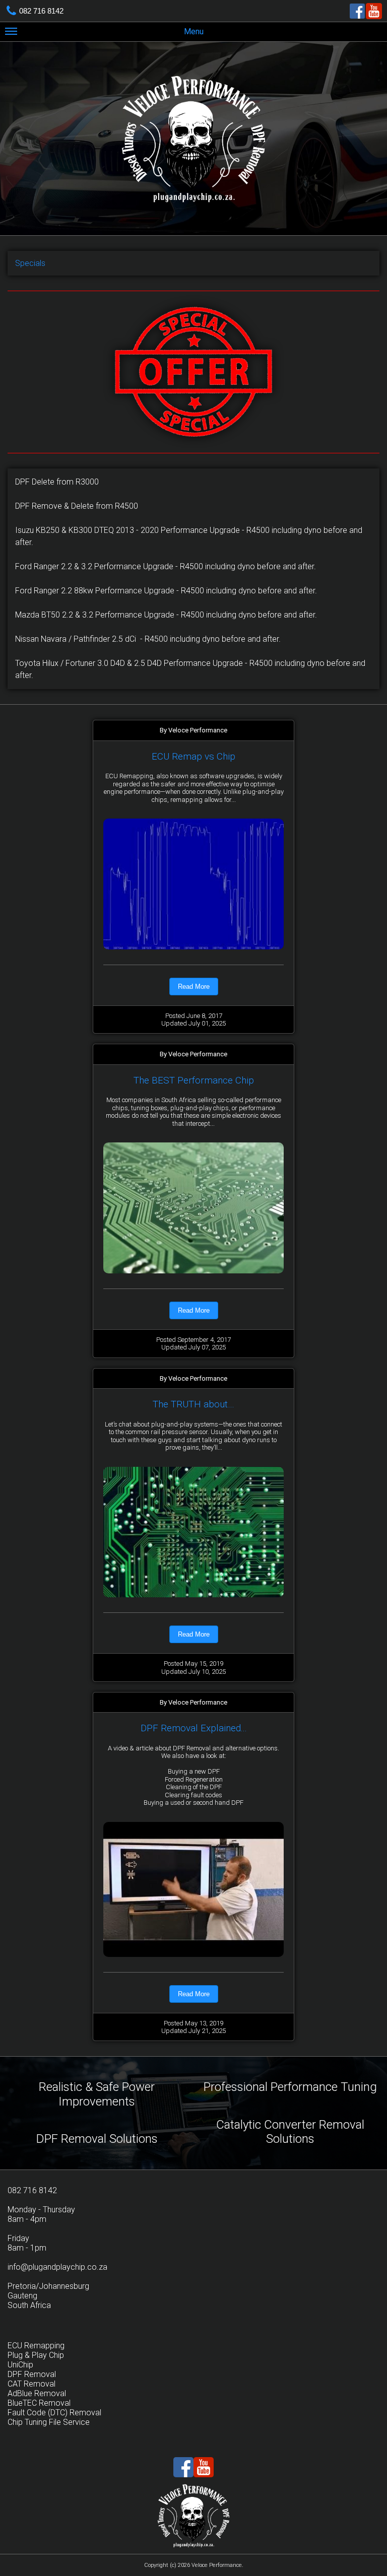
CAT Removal (31, 2384)
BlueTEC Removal (39, 2403)
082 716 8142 (41, 11)
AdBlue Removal (37, 2393)
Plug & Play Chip (36, 2355)
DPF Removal (32, 2374)
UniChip (20, 2365)
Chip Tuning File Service (49, 2422)
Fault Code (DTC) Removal (54, 2413)
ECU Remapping (36, 2346)
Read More (194, 987)
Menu (194, 31)
